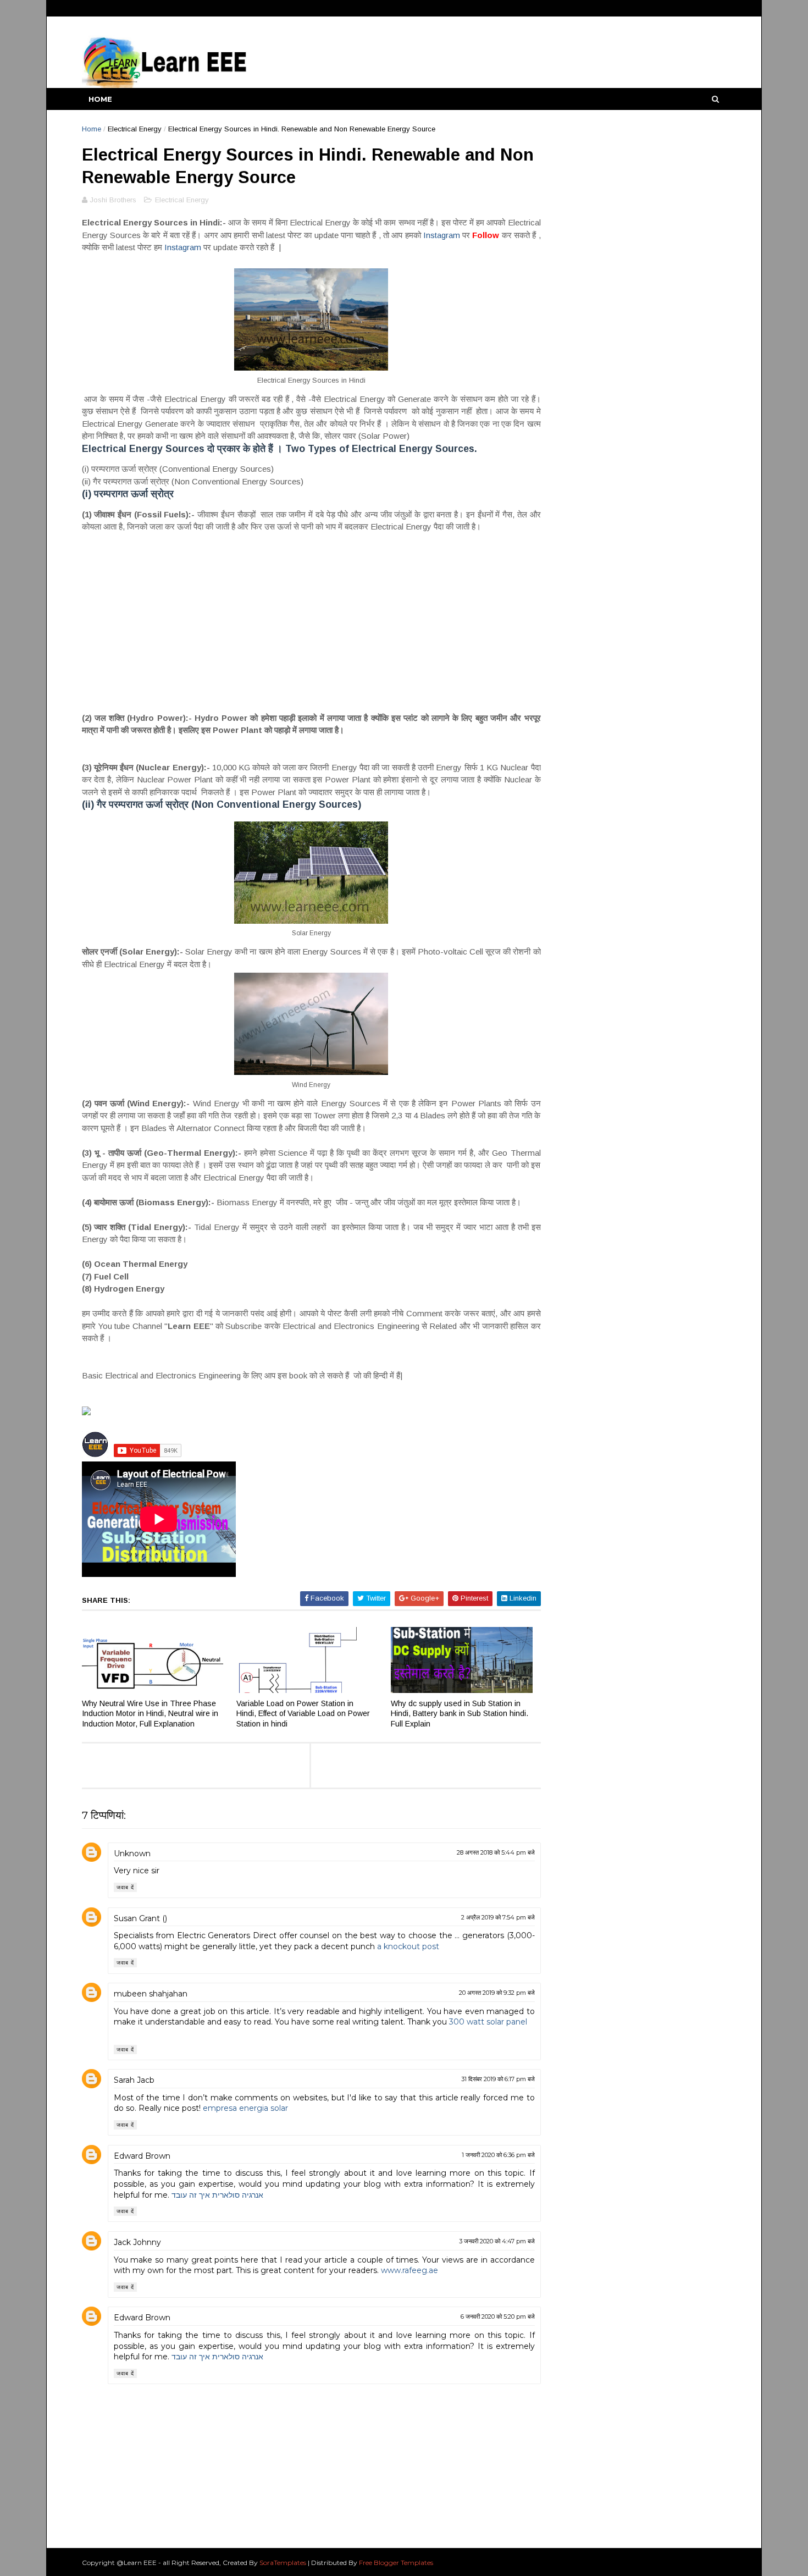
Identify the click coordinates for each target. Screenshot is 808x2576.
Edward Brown (142, 2156)
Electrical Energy (135, 129)
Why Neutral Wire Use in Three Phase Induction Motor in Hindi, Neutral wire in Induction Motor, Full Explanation (150, 1714)
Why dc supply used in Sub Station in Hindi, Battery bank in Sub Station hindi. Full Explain (460, 1714)
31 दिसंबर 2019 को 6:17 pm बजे (498, 2079)
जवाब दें (125, 1887)
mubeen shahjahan (151, 1994)
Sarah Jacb (134, 2080)
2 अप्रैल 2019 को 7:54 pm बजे (498, 1917)
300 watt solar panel (488, 2022)
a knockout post (408, 1946)
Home (100, 99)
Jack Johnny (137, 2242)
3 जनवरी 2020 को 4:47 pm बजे (497, 2241)
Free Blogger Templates (396, 2563)
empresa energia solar (245, 2108)
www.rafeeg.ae (409, 2270)
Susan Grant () (140, 1918)
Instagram (443, 235)
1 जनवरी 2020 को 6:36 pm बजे (498, 2155)
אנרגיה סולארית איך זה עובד (217, 2195)
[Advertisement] (311, 622)
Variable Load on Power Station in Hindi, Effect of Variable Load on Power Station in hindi (303, 1714)
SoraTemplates (283, 2563)
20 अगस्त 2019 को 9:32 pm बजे (497, 1993)
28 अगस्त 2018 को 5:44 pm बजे (496, 1852)
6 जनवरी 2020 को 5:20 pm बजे (498, 2316)
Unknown (132, 1854)
